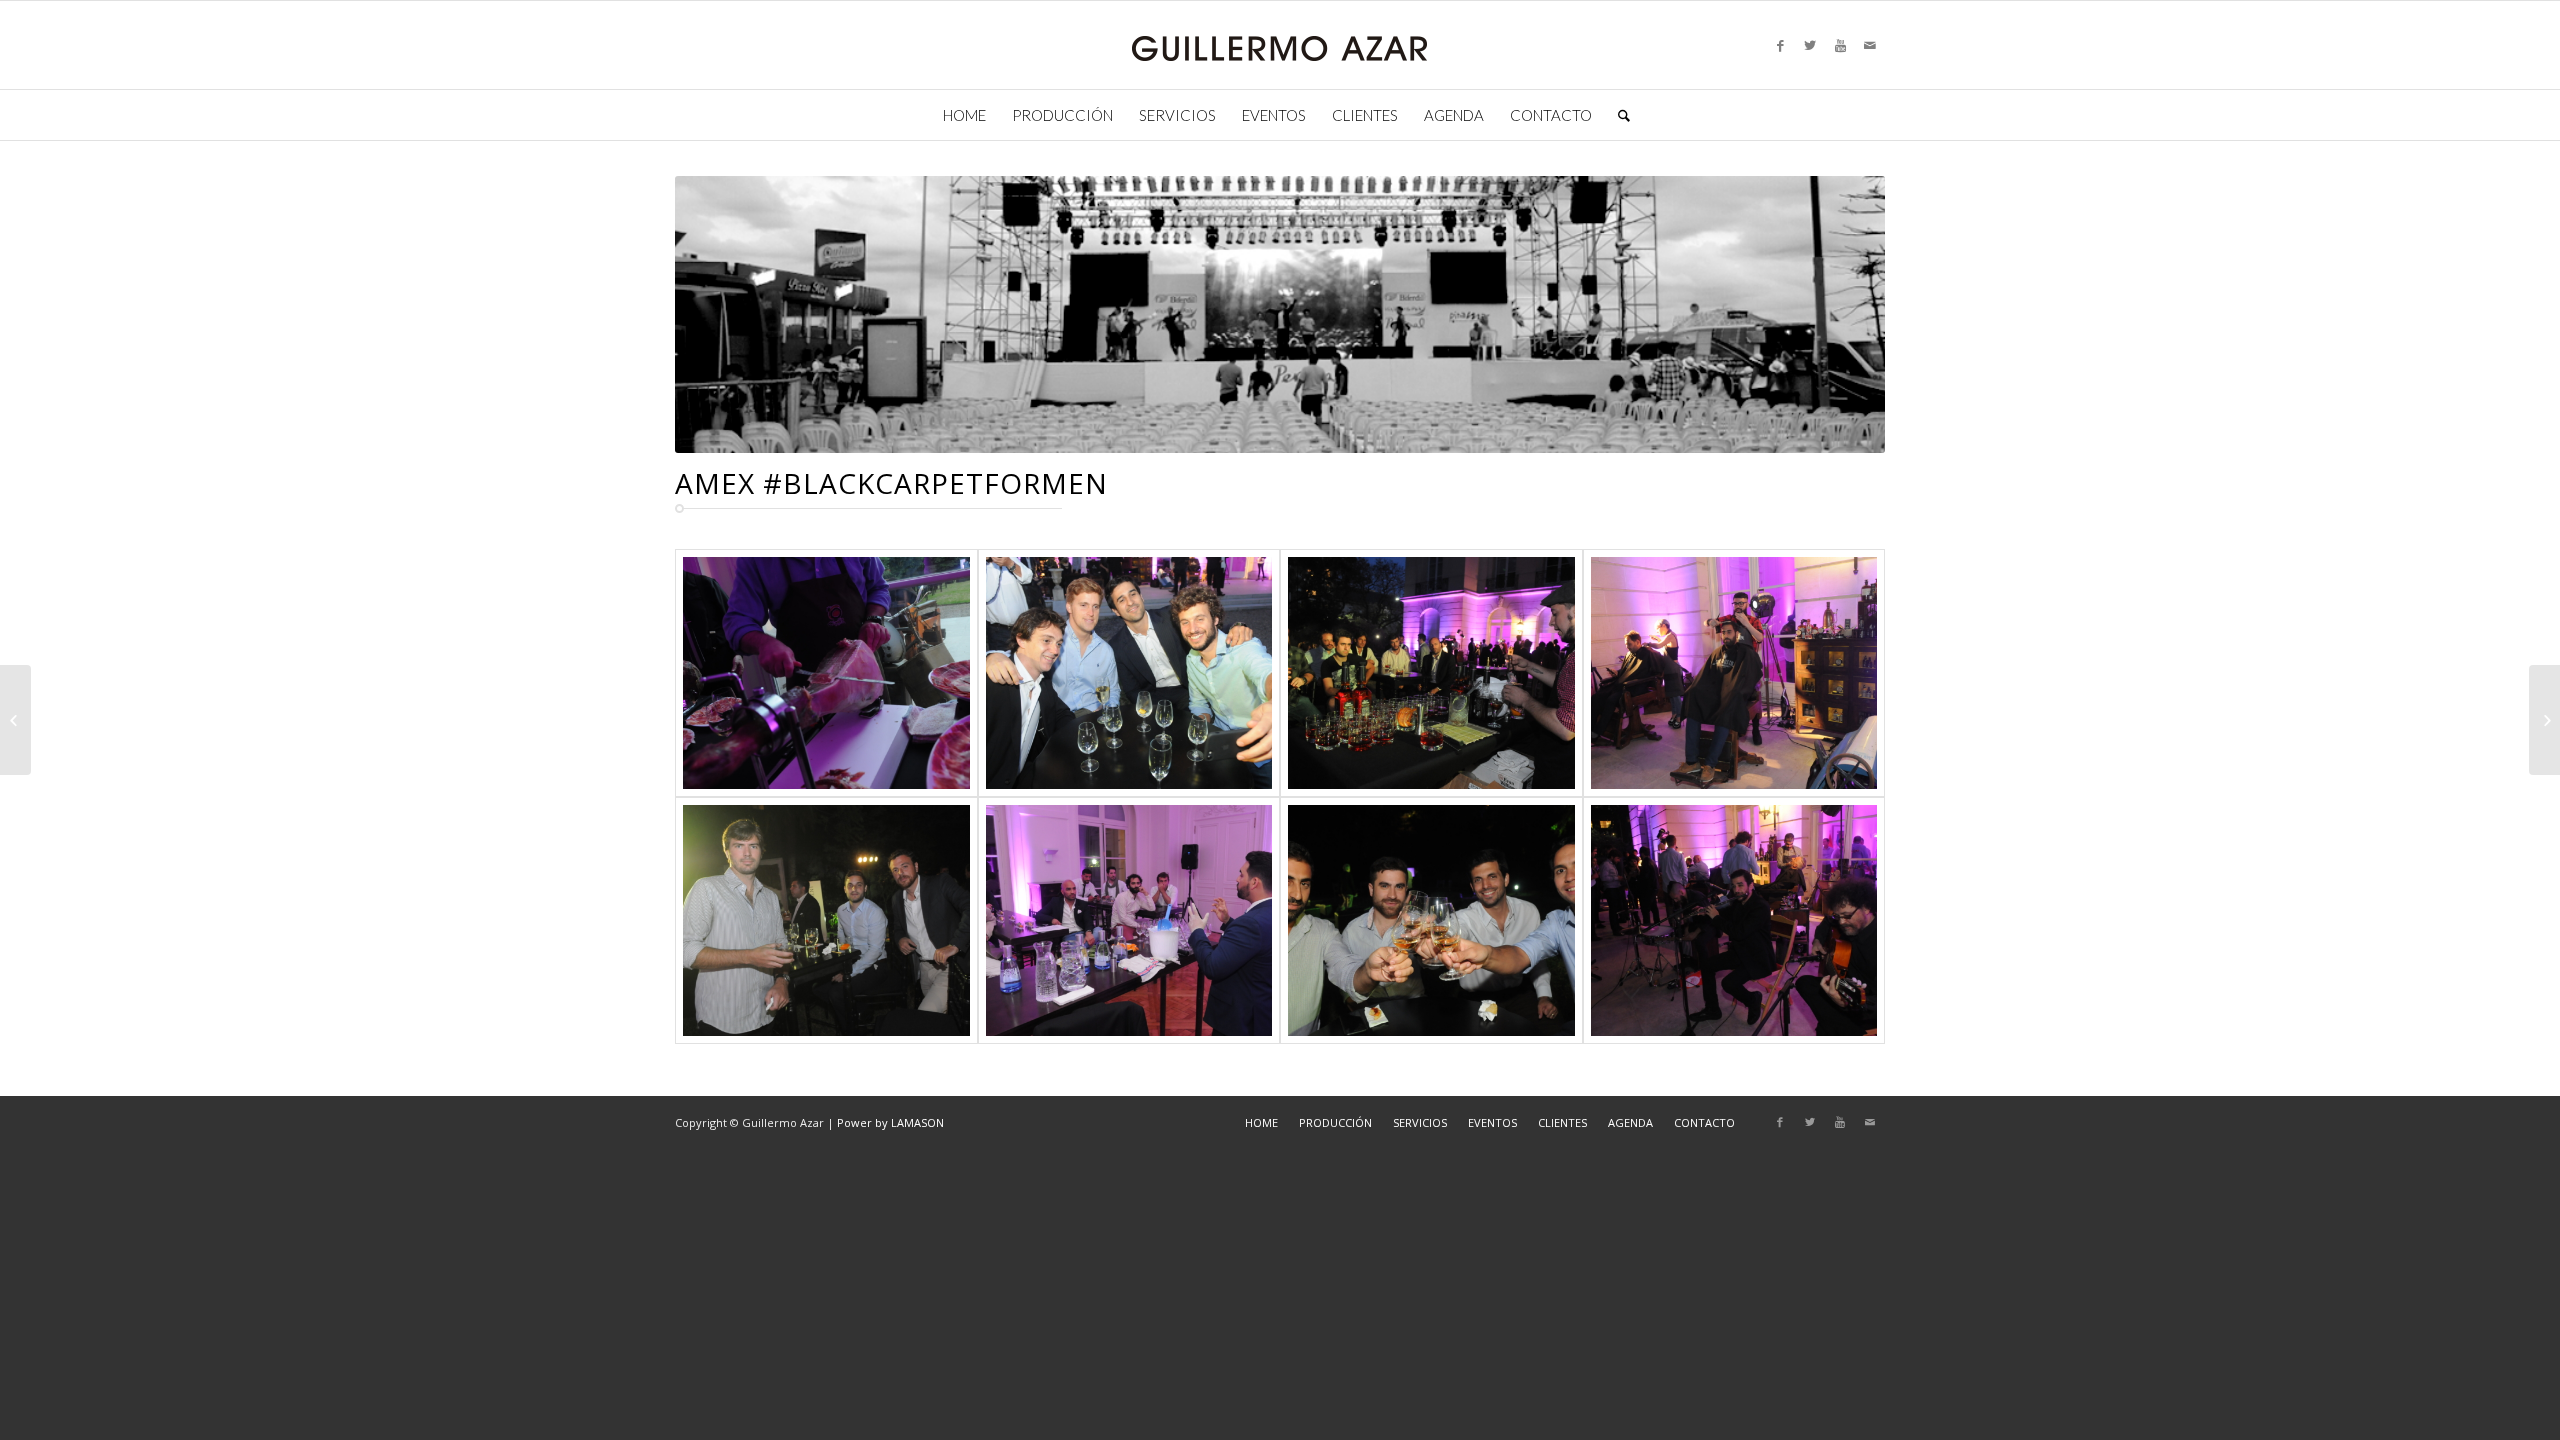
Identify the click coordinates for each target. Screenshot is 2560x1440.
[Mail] (1870, 45)
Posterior (1840, 315)
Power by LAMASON (890, 1122)
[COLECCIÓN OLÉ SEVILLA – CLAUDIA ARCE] (15, 720)
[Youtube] (1840, 45)
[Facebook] (1780, 45)
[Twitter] (1810, 45)
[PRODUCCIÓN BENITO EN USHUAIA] (2544, 720)
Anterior (720, 315)
